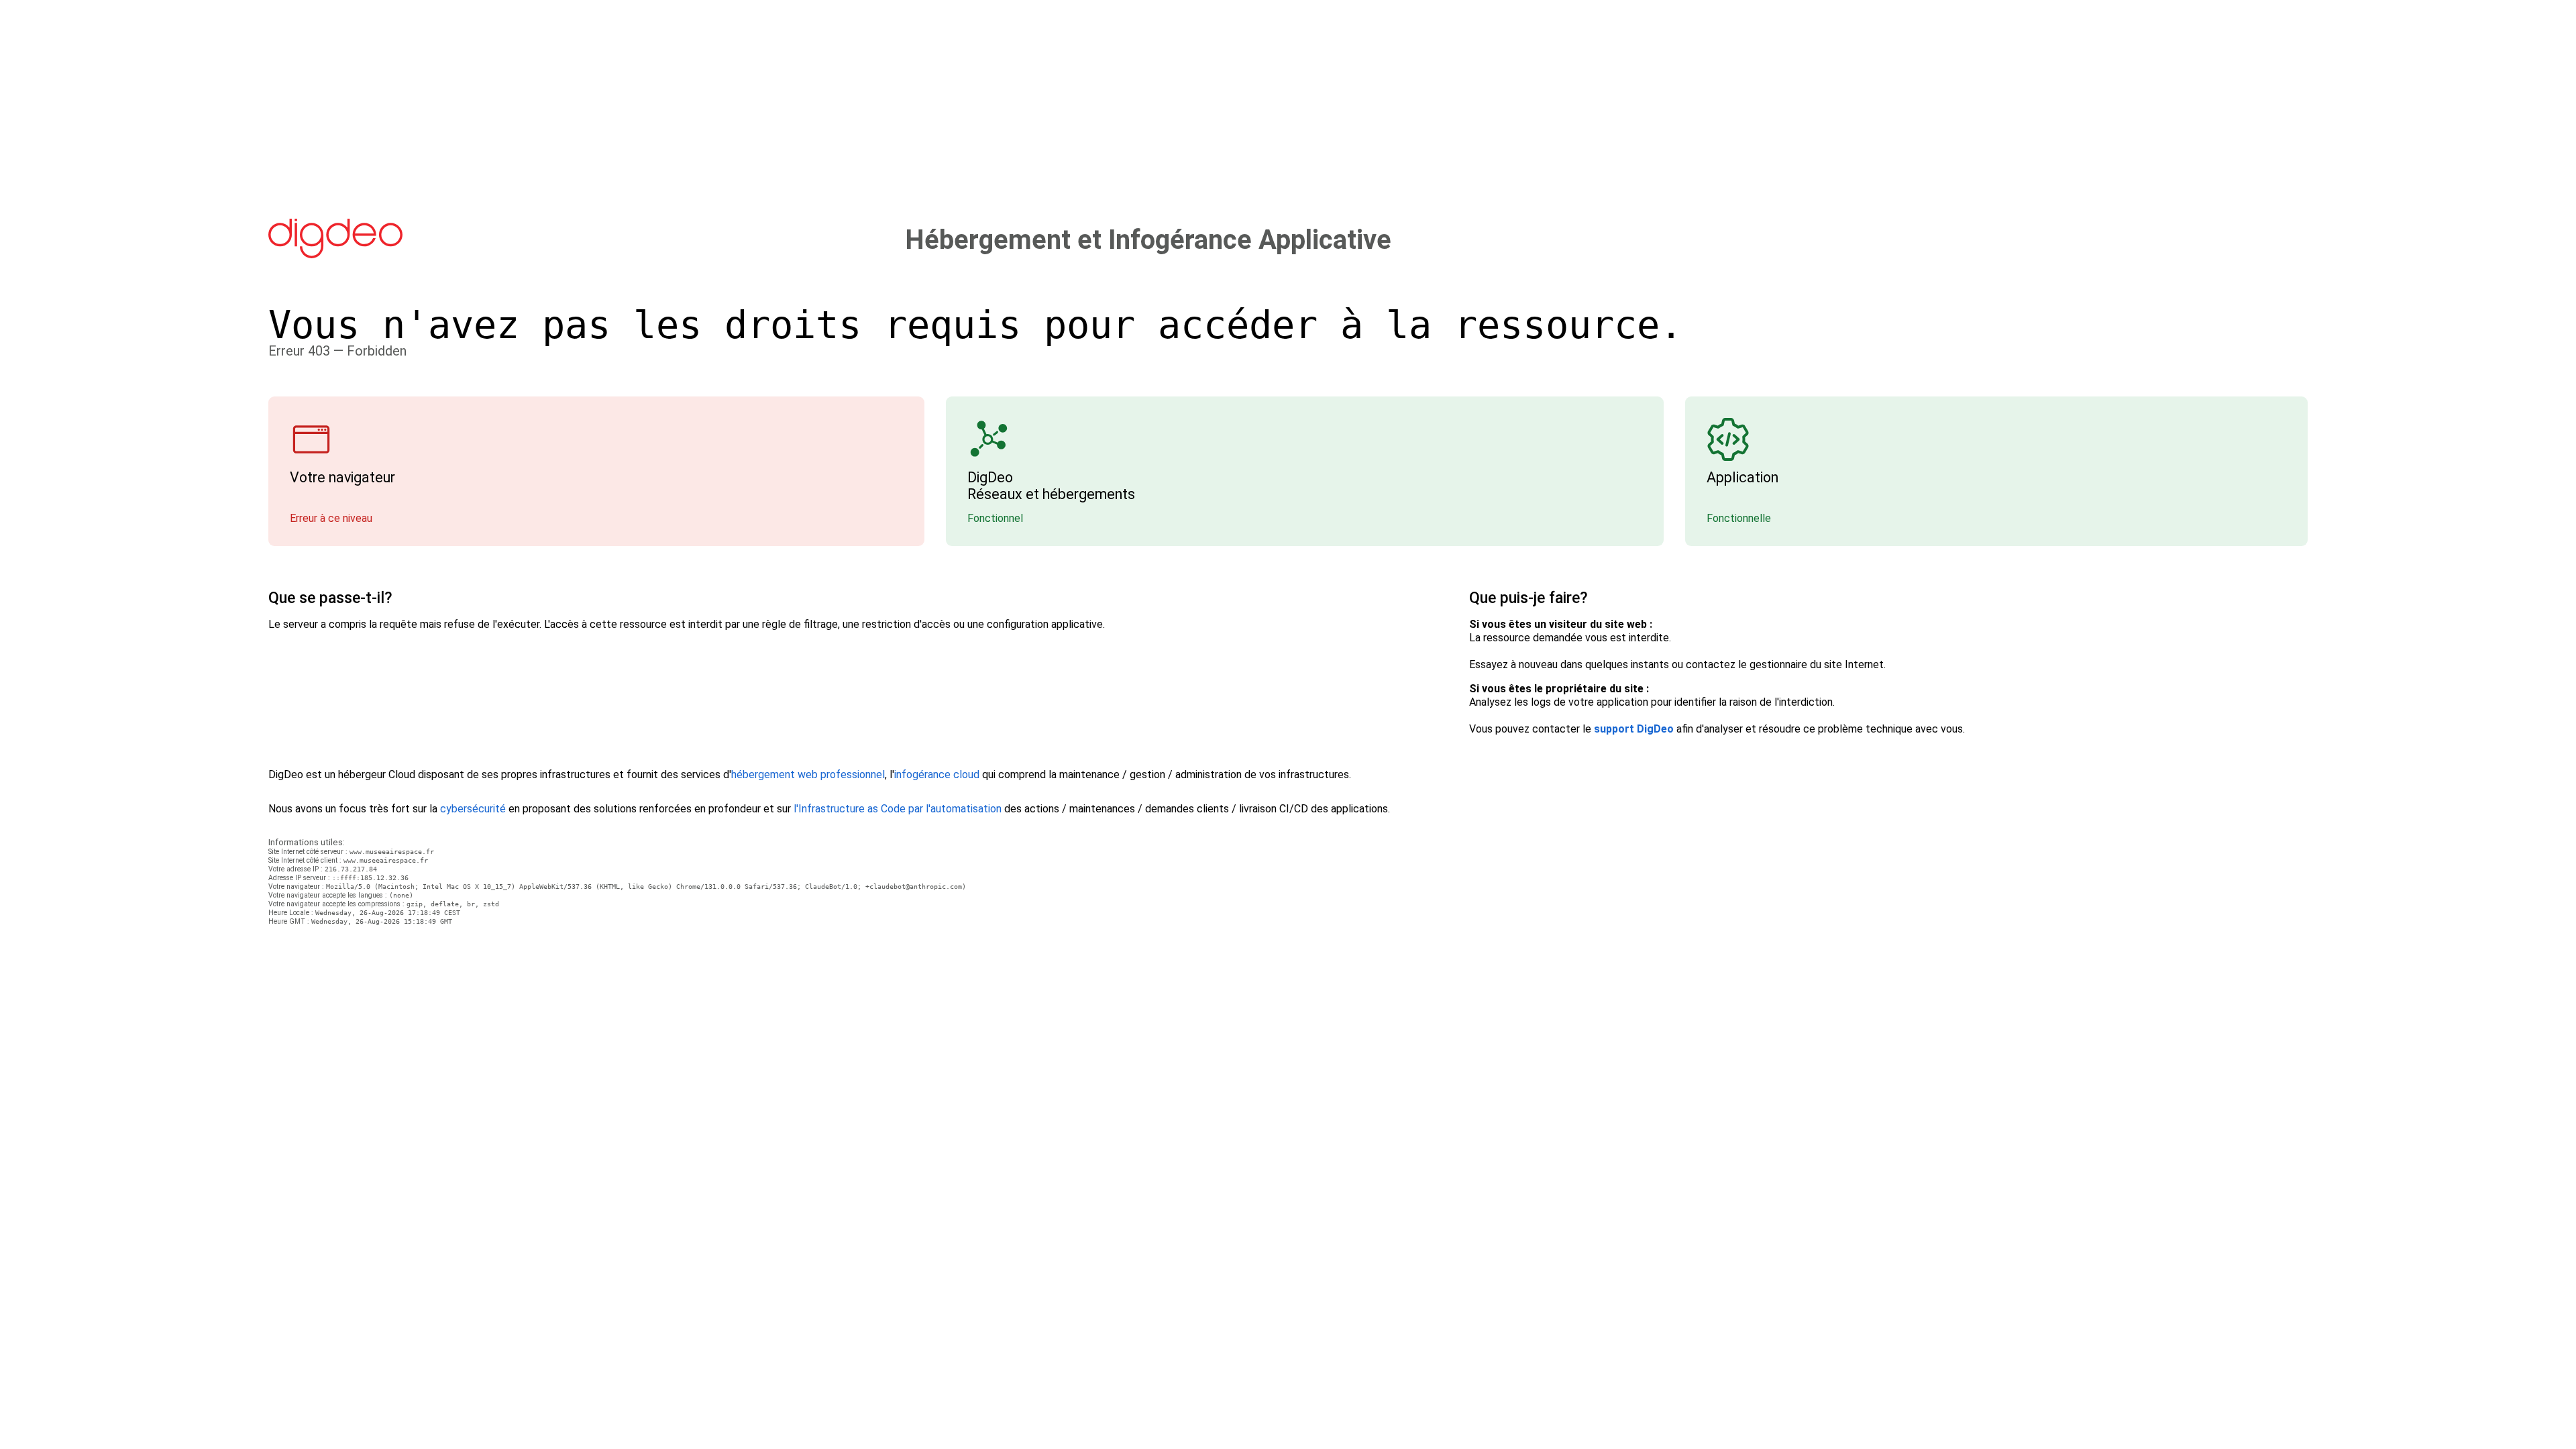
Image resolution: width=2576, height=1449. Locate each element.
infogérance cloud (937, 774)
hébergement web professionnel (808, 774)
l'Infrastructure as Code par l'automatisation (898, 809)
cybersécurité (473, 809)
